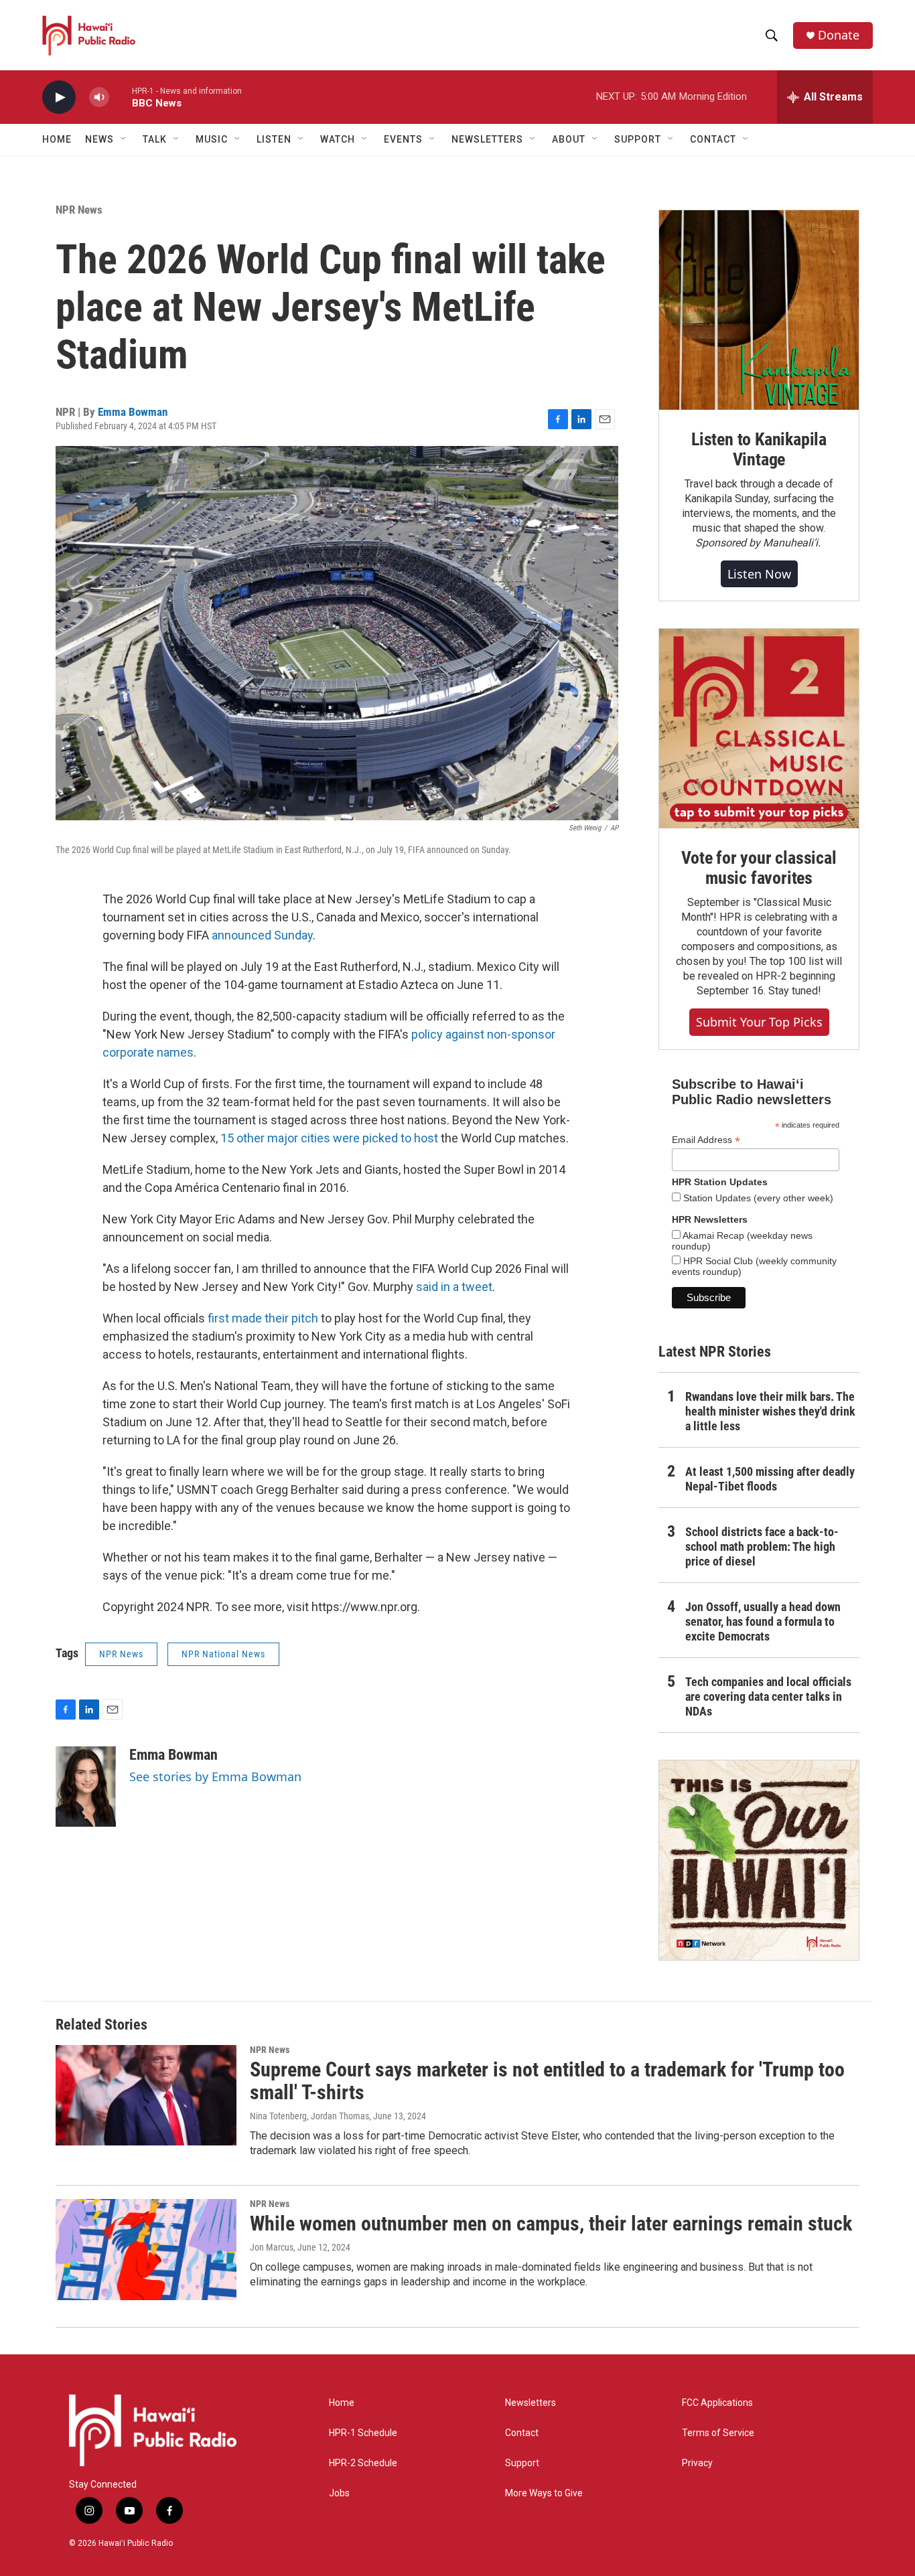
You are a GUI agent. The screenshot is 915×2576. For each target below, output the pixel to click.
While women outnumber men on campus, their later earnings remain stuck (551, 2223)
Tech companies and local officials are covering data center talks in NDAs (768, 1696)
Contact (522, 2433)
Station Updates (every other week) (757, 1198)
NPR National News (223, 1654)
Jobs (339, 2493)
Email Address (706, 1140)
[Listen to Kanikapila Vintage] (759, 310)
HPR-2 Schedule (363, 2463)
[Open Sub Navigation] (124, 139)
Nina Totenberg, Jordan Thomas (309, 2116)
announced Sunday (262, 935)
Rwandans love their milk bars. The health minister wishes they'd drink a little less (770, 1411)
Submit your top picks (759, 1022)
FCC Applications (717, 2403)
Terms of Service (718, 2433)
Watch (338, 139)
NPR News (79, 210)
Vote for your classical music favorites (759, 868)
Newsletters (531, 2403)
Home (57, 139)
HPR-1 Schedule (363, 2433)
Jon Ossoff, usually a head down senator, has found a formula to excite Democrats (763, 1621)
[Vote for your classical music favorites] (759, 729)
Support (522, 2463)
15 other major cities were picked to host (329, 1138)
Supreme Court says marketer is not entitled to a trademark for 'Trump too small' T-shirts (547, 2081)
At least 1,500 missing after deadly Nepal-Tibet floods (770, 1479)
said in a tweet (454, 1287)
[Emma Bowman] (86, 1787)
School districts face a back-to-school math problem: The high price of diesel (762, 1546)
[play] (59, 97)
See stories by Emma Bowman (215, 1776)
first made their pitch (263, 1318)
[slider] (121, 97)
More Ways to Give (544, 2493)
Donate (839, 35)
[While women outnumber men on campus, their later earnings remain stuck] (146, 2249)
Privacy (697, 2463)
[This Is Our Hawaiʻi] (759, 1860)
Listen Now (759, 574)
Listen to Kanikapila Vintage (759, 449)
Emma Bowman (133, 412)
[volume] (99, 97)
